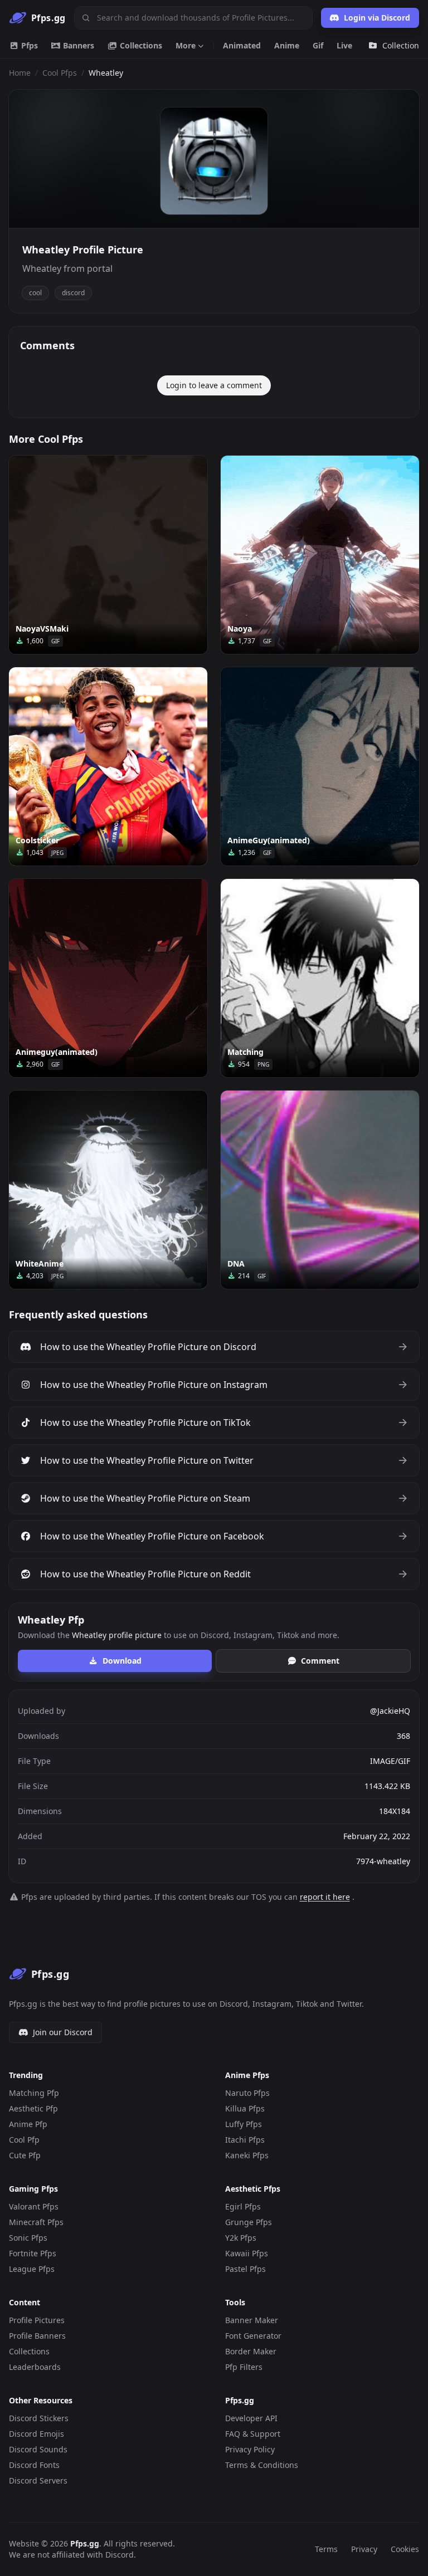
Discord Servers (38, 2480)
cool (35, 293)
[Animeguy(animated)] (108, 978)
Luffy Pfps (244, 2124)
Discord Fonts (34, 2465)
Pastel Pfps (245, 2269)
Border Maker (251, 2351)
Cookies (405, 2549)
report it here (325, 1897)
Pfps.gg (85, 2543)
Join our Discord (63, 2032)
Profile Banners (37, 2336)
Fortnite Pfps (33, 2253)
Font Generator (253, 2336)
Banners (77, 45)
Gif (318, 45)
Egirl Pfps (243, 2206)
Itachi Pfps (245, 2140)
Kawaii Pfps (247, 2253)
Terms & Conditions (262, 2465)
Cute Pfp (25, 2155)
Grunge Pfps (249, 2222)
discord (73, 293)
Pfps (28, 45)
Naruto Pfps (247, 2093)
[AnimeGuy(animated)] (320, 766)
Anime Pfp (28, 2124)
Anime (287, 45)
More (186, 45)
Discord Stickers (39, 2418)
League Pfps (32, 2269)
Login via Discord (377, 18)
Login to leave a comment (214, 385)
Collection (401, 45)
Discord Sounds (38, 2449)
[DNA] (320, 1190)
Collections (140, 45)
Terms (326, 2549)
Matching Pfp (34, 2093)
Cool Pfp (24, 2140)
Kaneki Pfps (247, 2155)
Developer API (251, 2418)
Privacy (364, 2549)
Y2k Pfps (241, 2238)
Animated (242, 45)
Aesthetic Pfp (33, 2108)
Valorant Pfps (34, 2206)
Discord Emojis (37, 2434)
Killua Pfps (245, 2108)
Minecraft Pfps (36, 2222)
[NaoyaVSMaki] (108, 555)
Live (344, 45)
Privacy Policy (250, 2449)
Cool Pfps (60, 73)
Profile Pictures (37, 2320)
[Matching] (320, 978)
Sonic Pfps (28, 2238)
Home (20, 73)
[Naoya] (320, 555)
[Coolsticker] (108, 766)
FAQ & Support (253, 2434)
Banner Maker (252, 2320)
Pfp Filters (244, 2367)
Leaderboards (35, 2367)
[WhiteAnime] (108, 1190)
